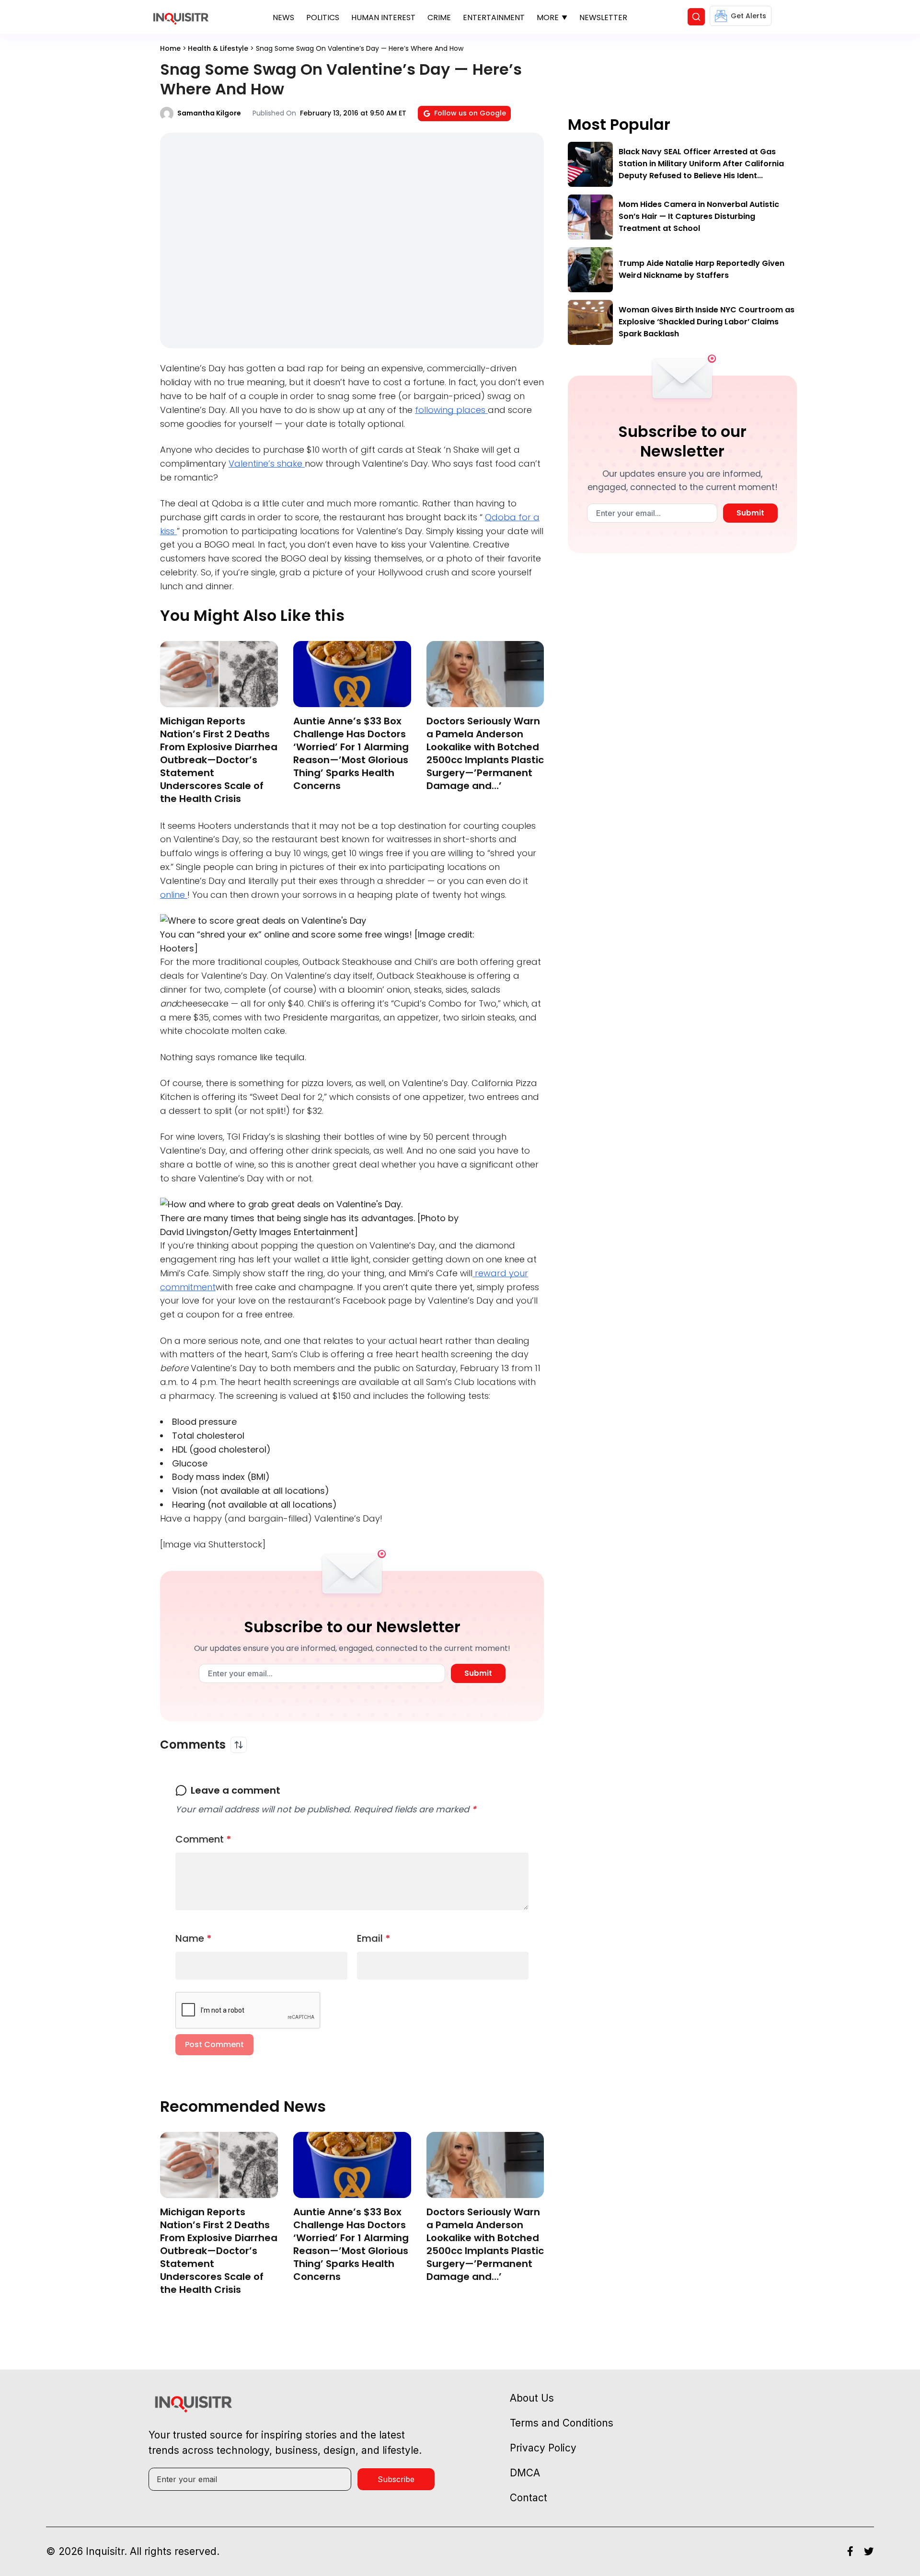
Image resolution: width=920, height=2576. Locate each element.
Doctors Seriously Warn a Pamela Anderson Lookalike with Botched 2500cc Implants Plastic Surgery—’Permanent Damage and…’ (485, 753)
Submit (478, 1673)
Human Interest (383, 17)
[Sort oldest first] (239, 1745)
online (174, 895)
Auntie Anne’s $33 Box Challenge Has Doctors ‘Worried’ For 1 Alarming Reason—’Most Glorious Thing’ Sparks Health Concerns (351, 753)
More (548, 17)
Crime (439, 17)
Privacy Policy (543, 2448)
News (283, 17)
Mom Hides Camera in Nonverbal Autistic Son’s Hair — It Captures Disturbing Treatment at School (699, 216)
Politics (323, 17)
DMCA (525, 2473)
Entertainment (494, 17)
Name (194, 1938)
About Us (532, 2398)
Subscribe (396, 2479)
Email (374, 1938)
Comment (203, 1839)
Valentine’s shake (267, 464)
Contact (529, 2498)
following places (451, 410)
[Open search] (696, 17)
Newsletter (603, 17)
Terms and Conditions (562, 2423)
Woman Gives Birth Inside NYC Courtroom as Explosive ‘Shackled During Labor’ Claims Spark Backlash (707, 322)
